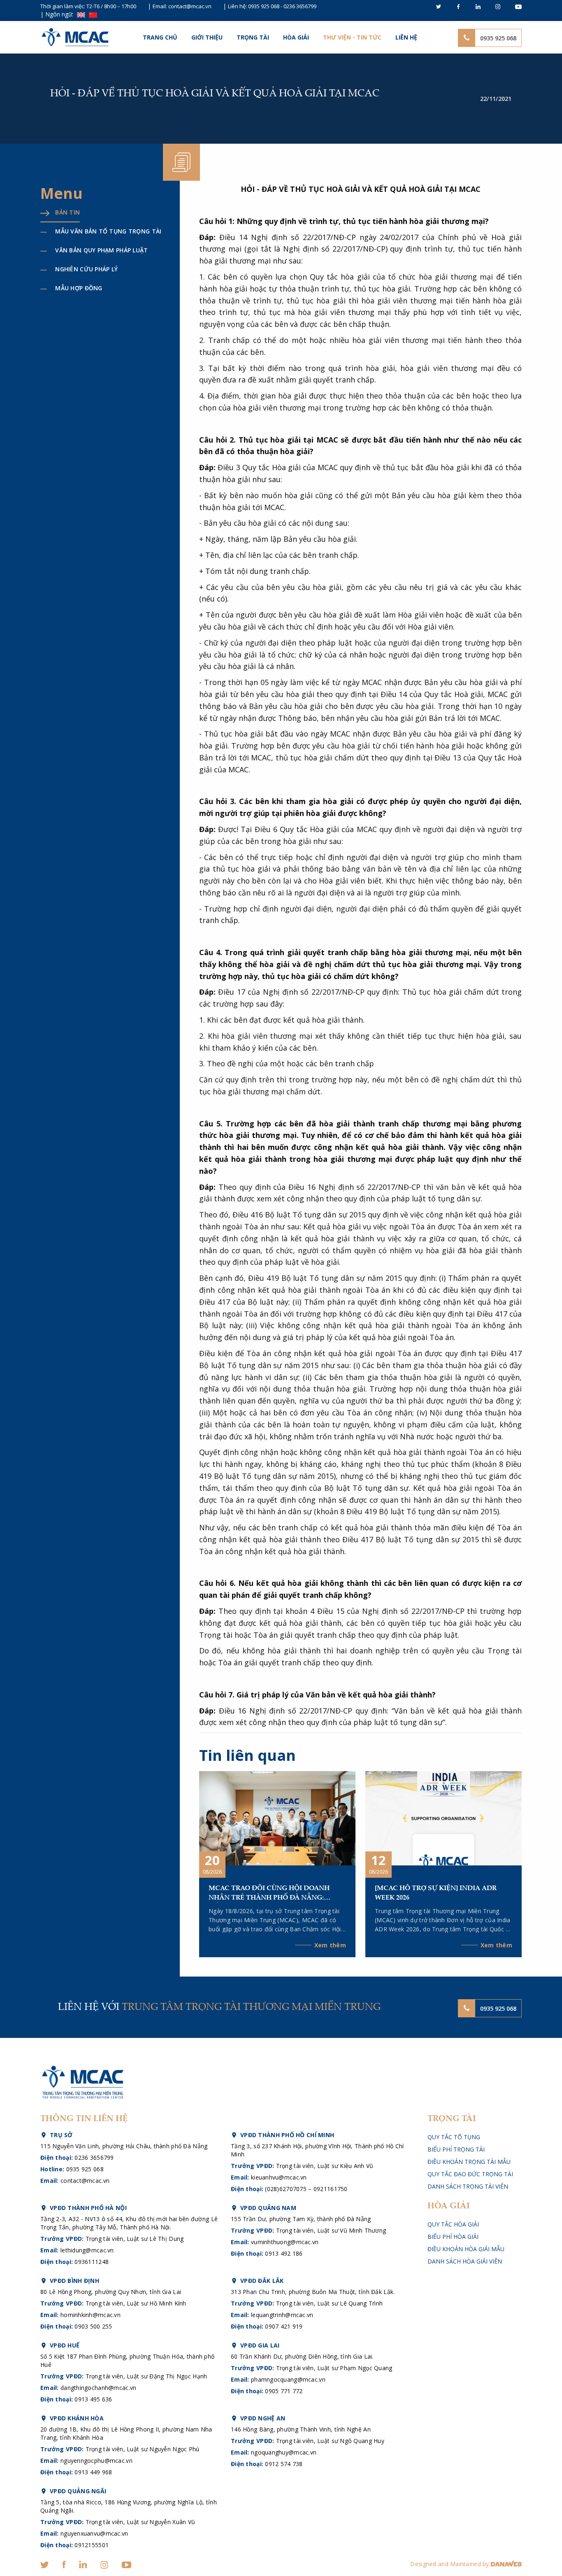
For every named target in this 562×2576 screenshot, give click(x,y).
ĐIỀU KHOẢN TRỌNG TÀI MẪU (469, 2162)
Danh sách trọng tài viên (468, 2186)
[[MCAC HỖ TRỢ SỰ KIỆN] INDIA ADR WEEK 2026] (444, 1817)
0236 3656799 (300, 6)
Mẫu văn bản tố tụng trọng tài (108, 231)
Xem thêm (330, 1945)
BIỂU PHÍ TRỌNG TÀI (456, 2149)
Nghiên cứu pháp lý (86, 269)
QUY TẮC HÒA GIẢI (453, 2224)
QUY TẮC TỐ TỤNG (454, 2137)
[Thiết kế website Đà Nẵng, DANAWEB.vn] (506, 2564)
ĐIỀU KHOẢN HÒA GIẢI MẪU (466, 2249)
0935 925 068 (264, 6)
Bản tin (67, 212)
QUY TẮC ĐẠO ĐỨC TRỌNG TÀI (470, 2174)
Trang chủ (160, 37)
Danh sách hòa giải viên (465, 2261)
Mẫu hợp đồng (79, 288)
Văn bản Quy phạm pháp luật (101, 250)
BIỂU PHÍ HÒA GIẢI (453, 2237)
